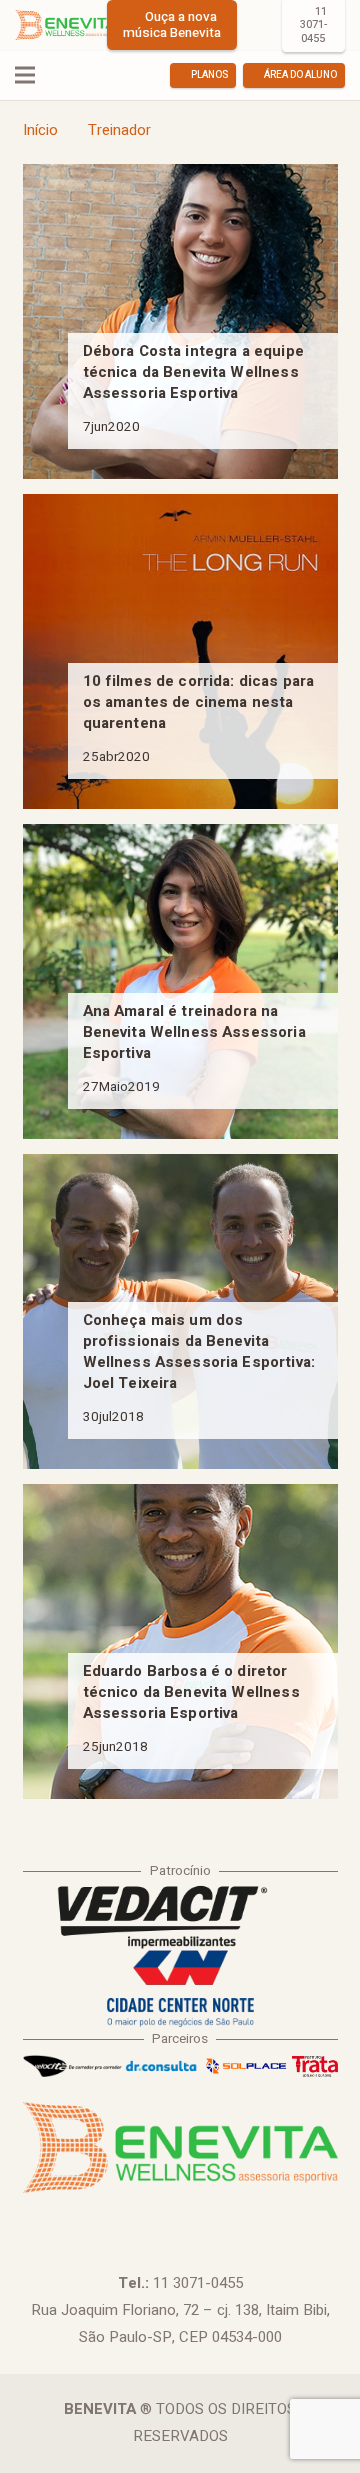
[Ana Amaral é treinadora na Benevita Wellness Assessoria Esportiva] (180, 981)
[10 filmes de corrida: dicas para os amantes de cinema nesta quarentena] (180, 651)
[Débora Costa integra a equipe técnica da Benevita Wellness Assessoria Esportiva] (180, 321)
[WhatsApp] (261, 2218)
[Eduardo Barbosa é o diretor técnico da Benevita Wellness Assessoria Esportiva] (180, 1641)
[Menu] (25, 75)
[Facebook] (99, 2218)
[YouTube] (207, 2218)
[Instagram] (259, 25)
